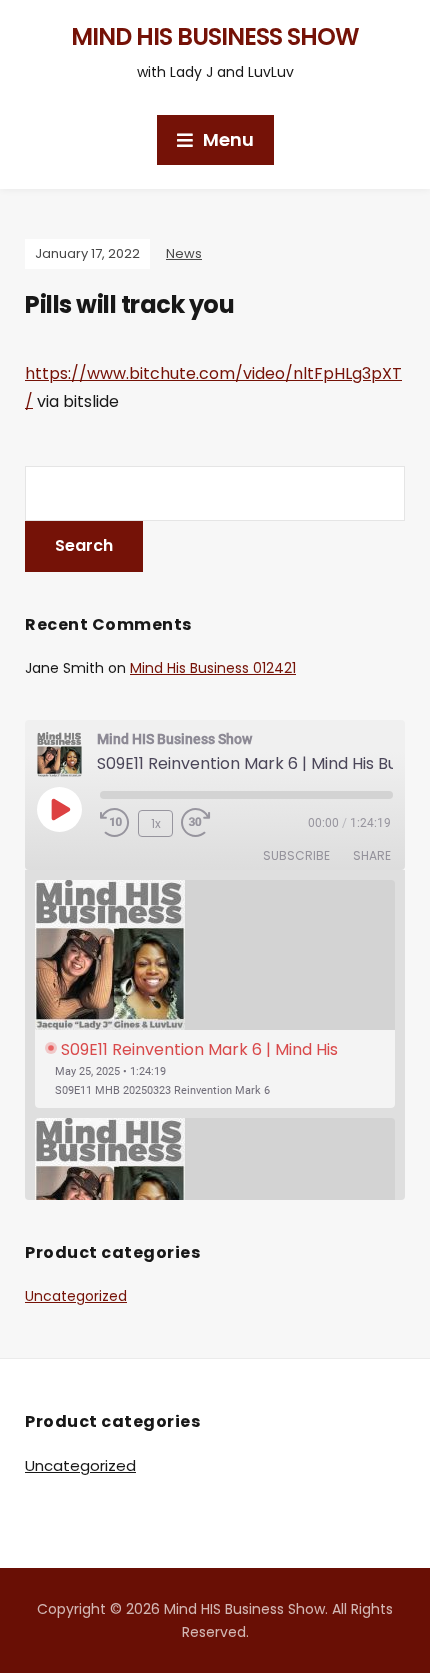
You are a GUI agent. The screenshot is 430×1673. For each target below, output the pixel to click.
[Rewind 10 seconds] (115, 823)
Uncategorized (76, 1296)
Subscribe (296, 855)
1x (156, 823)
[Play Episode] (59, 809)
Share (372, 855)
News (184, 253)
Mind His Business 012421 (213, 668)
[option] (215, 994)
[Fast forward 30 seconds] (211, 823)
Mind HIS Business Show (215, 36)
